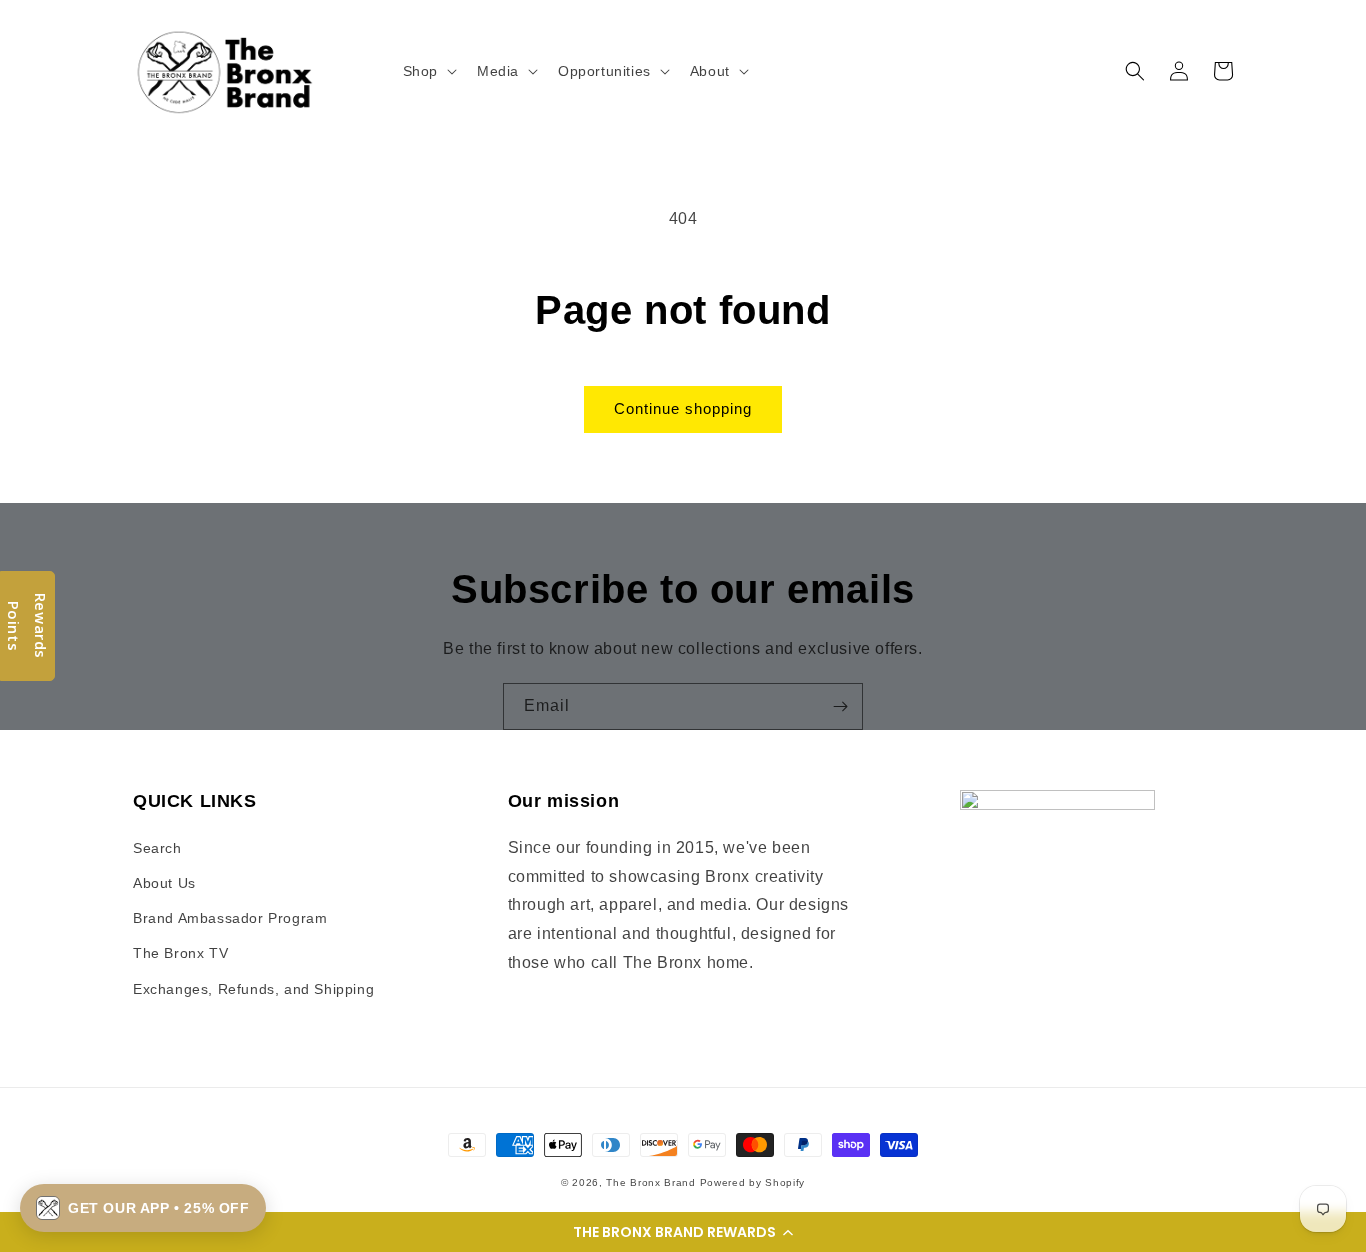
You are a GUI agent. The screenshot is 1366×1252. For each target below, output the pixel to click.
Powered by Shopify (753, 1182)
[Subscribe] (840, 706)
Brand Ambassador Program (230, 918)
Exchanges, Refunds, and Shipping (253, 989)
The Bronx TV (180, 953)
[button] (683, 1232)
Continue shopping (683, 408)
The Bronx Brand (651, 1182)
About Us (164, 883)
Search (157, 848)
